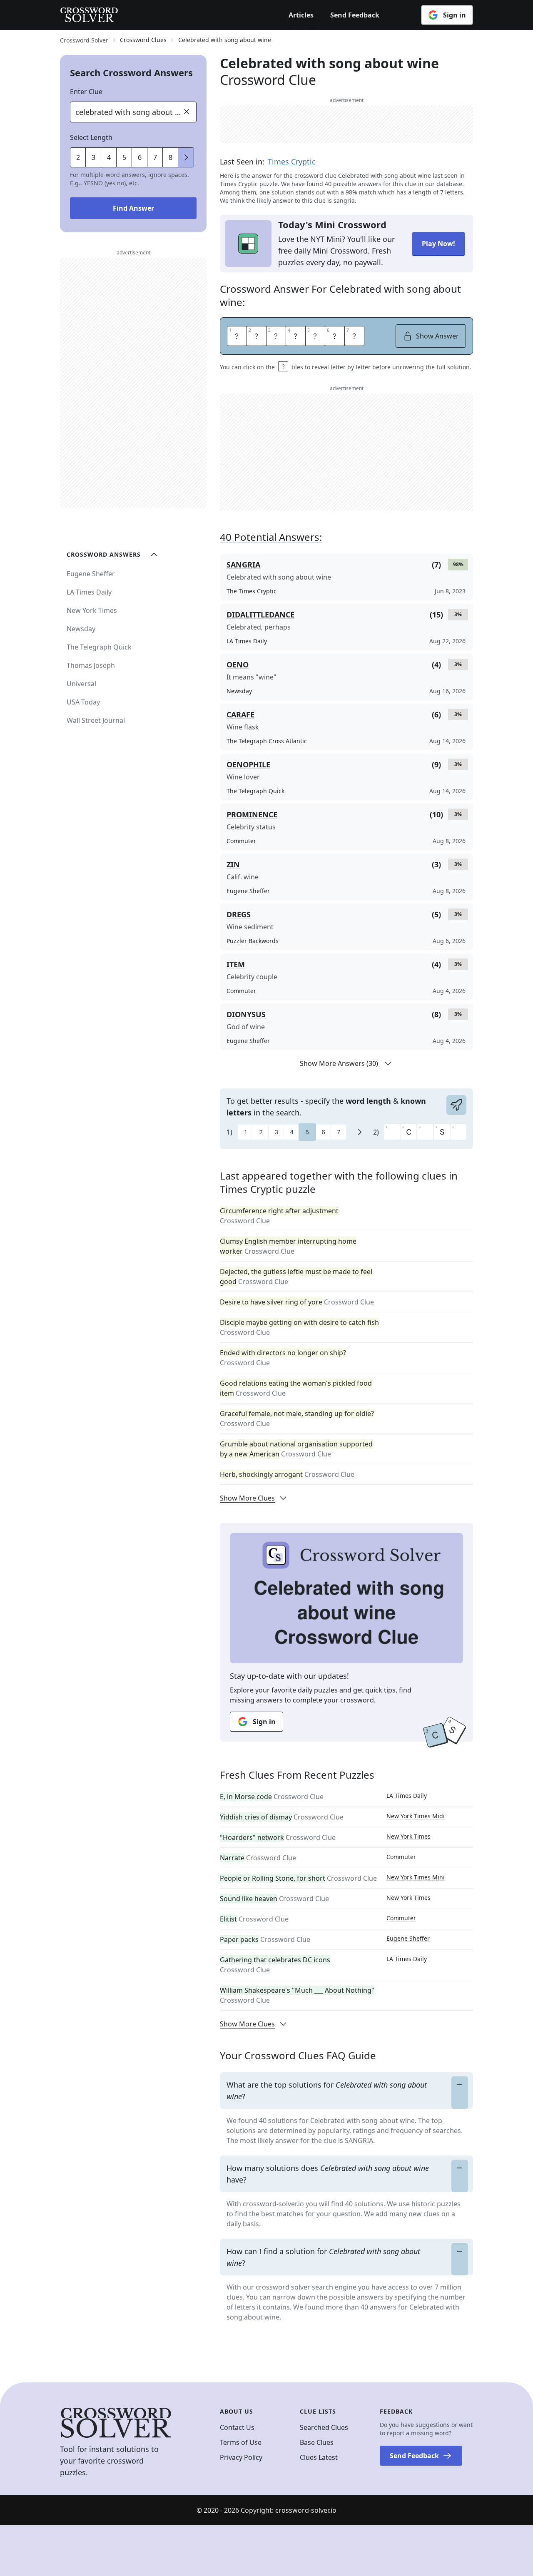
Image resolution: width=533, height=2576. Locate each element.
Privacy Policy (241, 2457)
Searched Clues (324, 2427)
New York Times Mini (416, 1877)
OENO (238, 665)
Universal (81, 684)
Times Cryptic (292, 162)
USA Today (83, 702)
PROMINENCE (252, 814)
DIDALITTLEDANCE (260, 615)
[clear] (187, 112)
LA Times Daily (407, 1796)
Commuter (401, 1857)
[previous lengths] (186, 157)
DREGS (239, 914)
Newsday (81, 629)
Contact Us (237, 2427)
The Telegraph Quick (99, 647)
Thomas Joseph (91, 665)
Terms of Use (241, 2442)
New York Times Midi (416, 1816)
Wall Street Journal (96, 720)
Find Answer (133, 208)
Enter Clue (86, 92)
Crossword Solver (84, 40)
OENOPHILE (248, 764)
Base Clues (317, 2442)
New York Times (408, 1836)
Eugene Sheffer (408, 1938)
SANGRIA (243, 565)
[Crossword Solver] (89, 15)
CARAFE (240, 714)
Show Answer (437, 336)
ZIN (233, 864)
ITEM (236, 964)
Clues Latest (319, 2457)
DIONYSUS (246, 1014)
